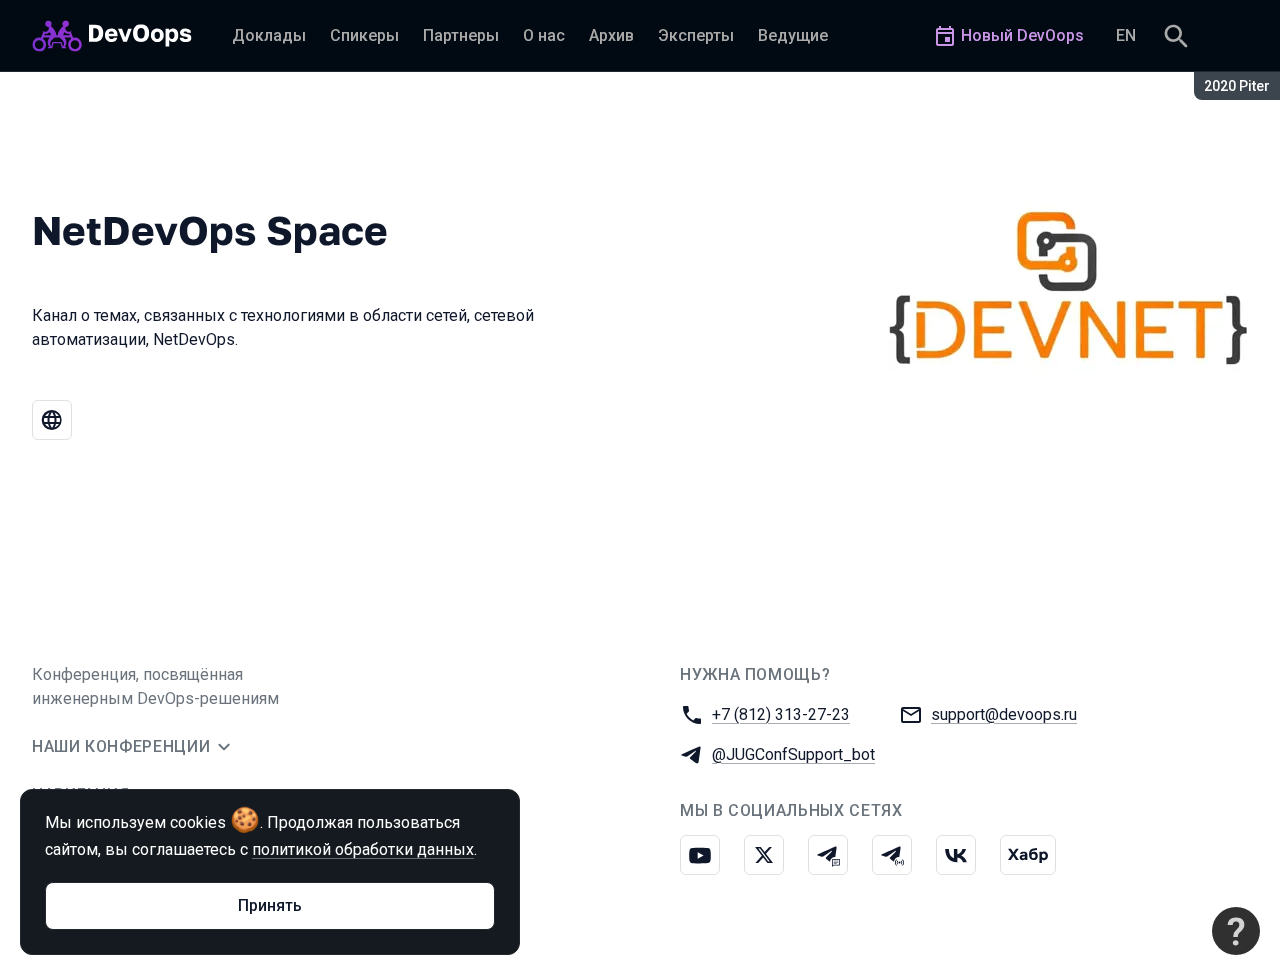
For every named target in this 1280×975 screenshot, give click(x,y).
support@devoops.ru (1004, 714)
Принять (270, 905)
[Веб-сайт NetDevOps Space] (52, 420)
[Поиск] (1176, 36)
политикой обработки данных (363, 849)
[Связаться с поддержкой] (1236, 931)
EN (1126, 35)
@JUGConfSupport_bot (793, 754)
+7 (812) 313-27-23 (781, 714)
